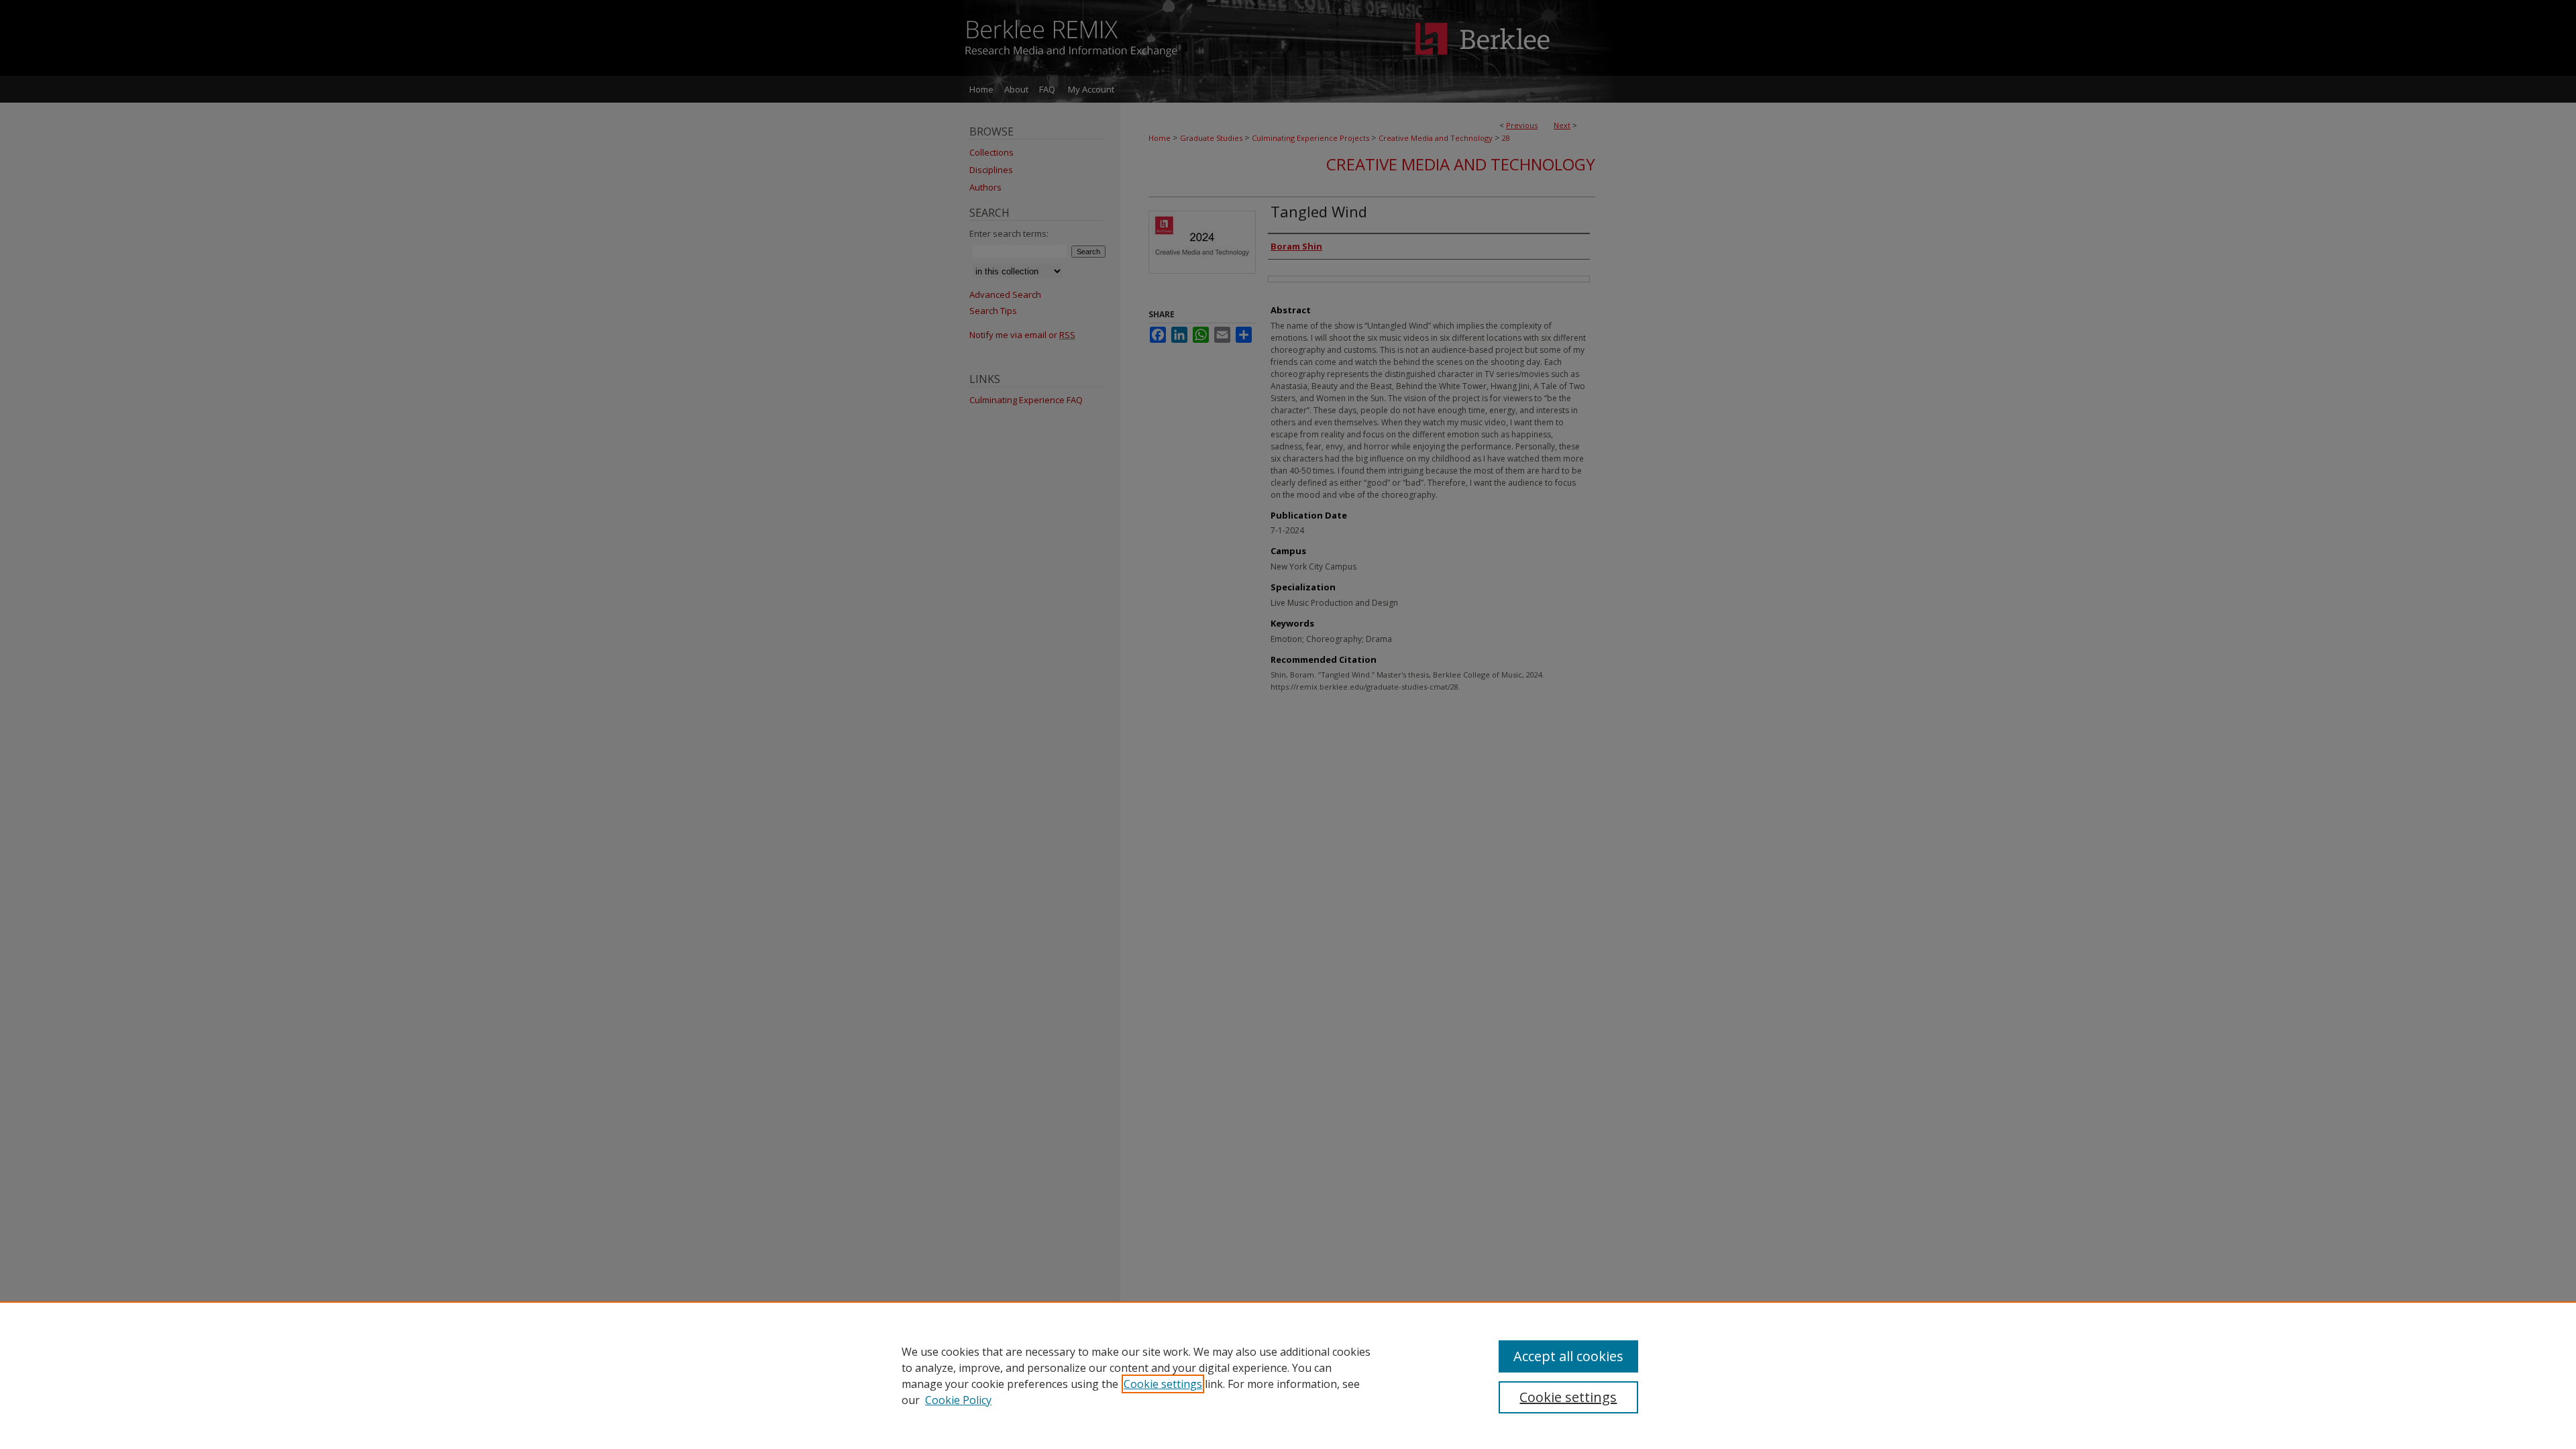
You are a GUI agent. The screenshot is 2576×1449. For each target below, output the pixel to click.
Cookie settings (1163, 1384)
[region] (1288, 1375)
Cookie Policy (958, 1400)
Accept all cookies (1568, 1356)
